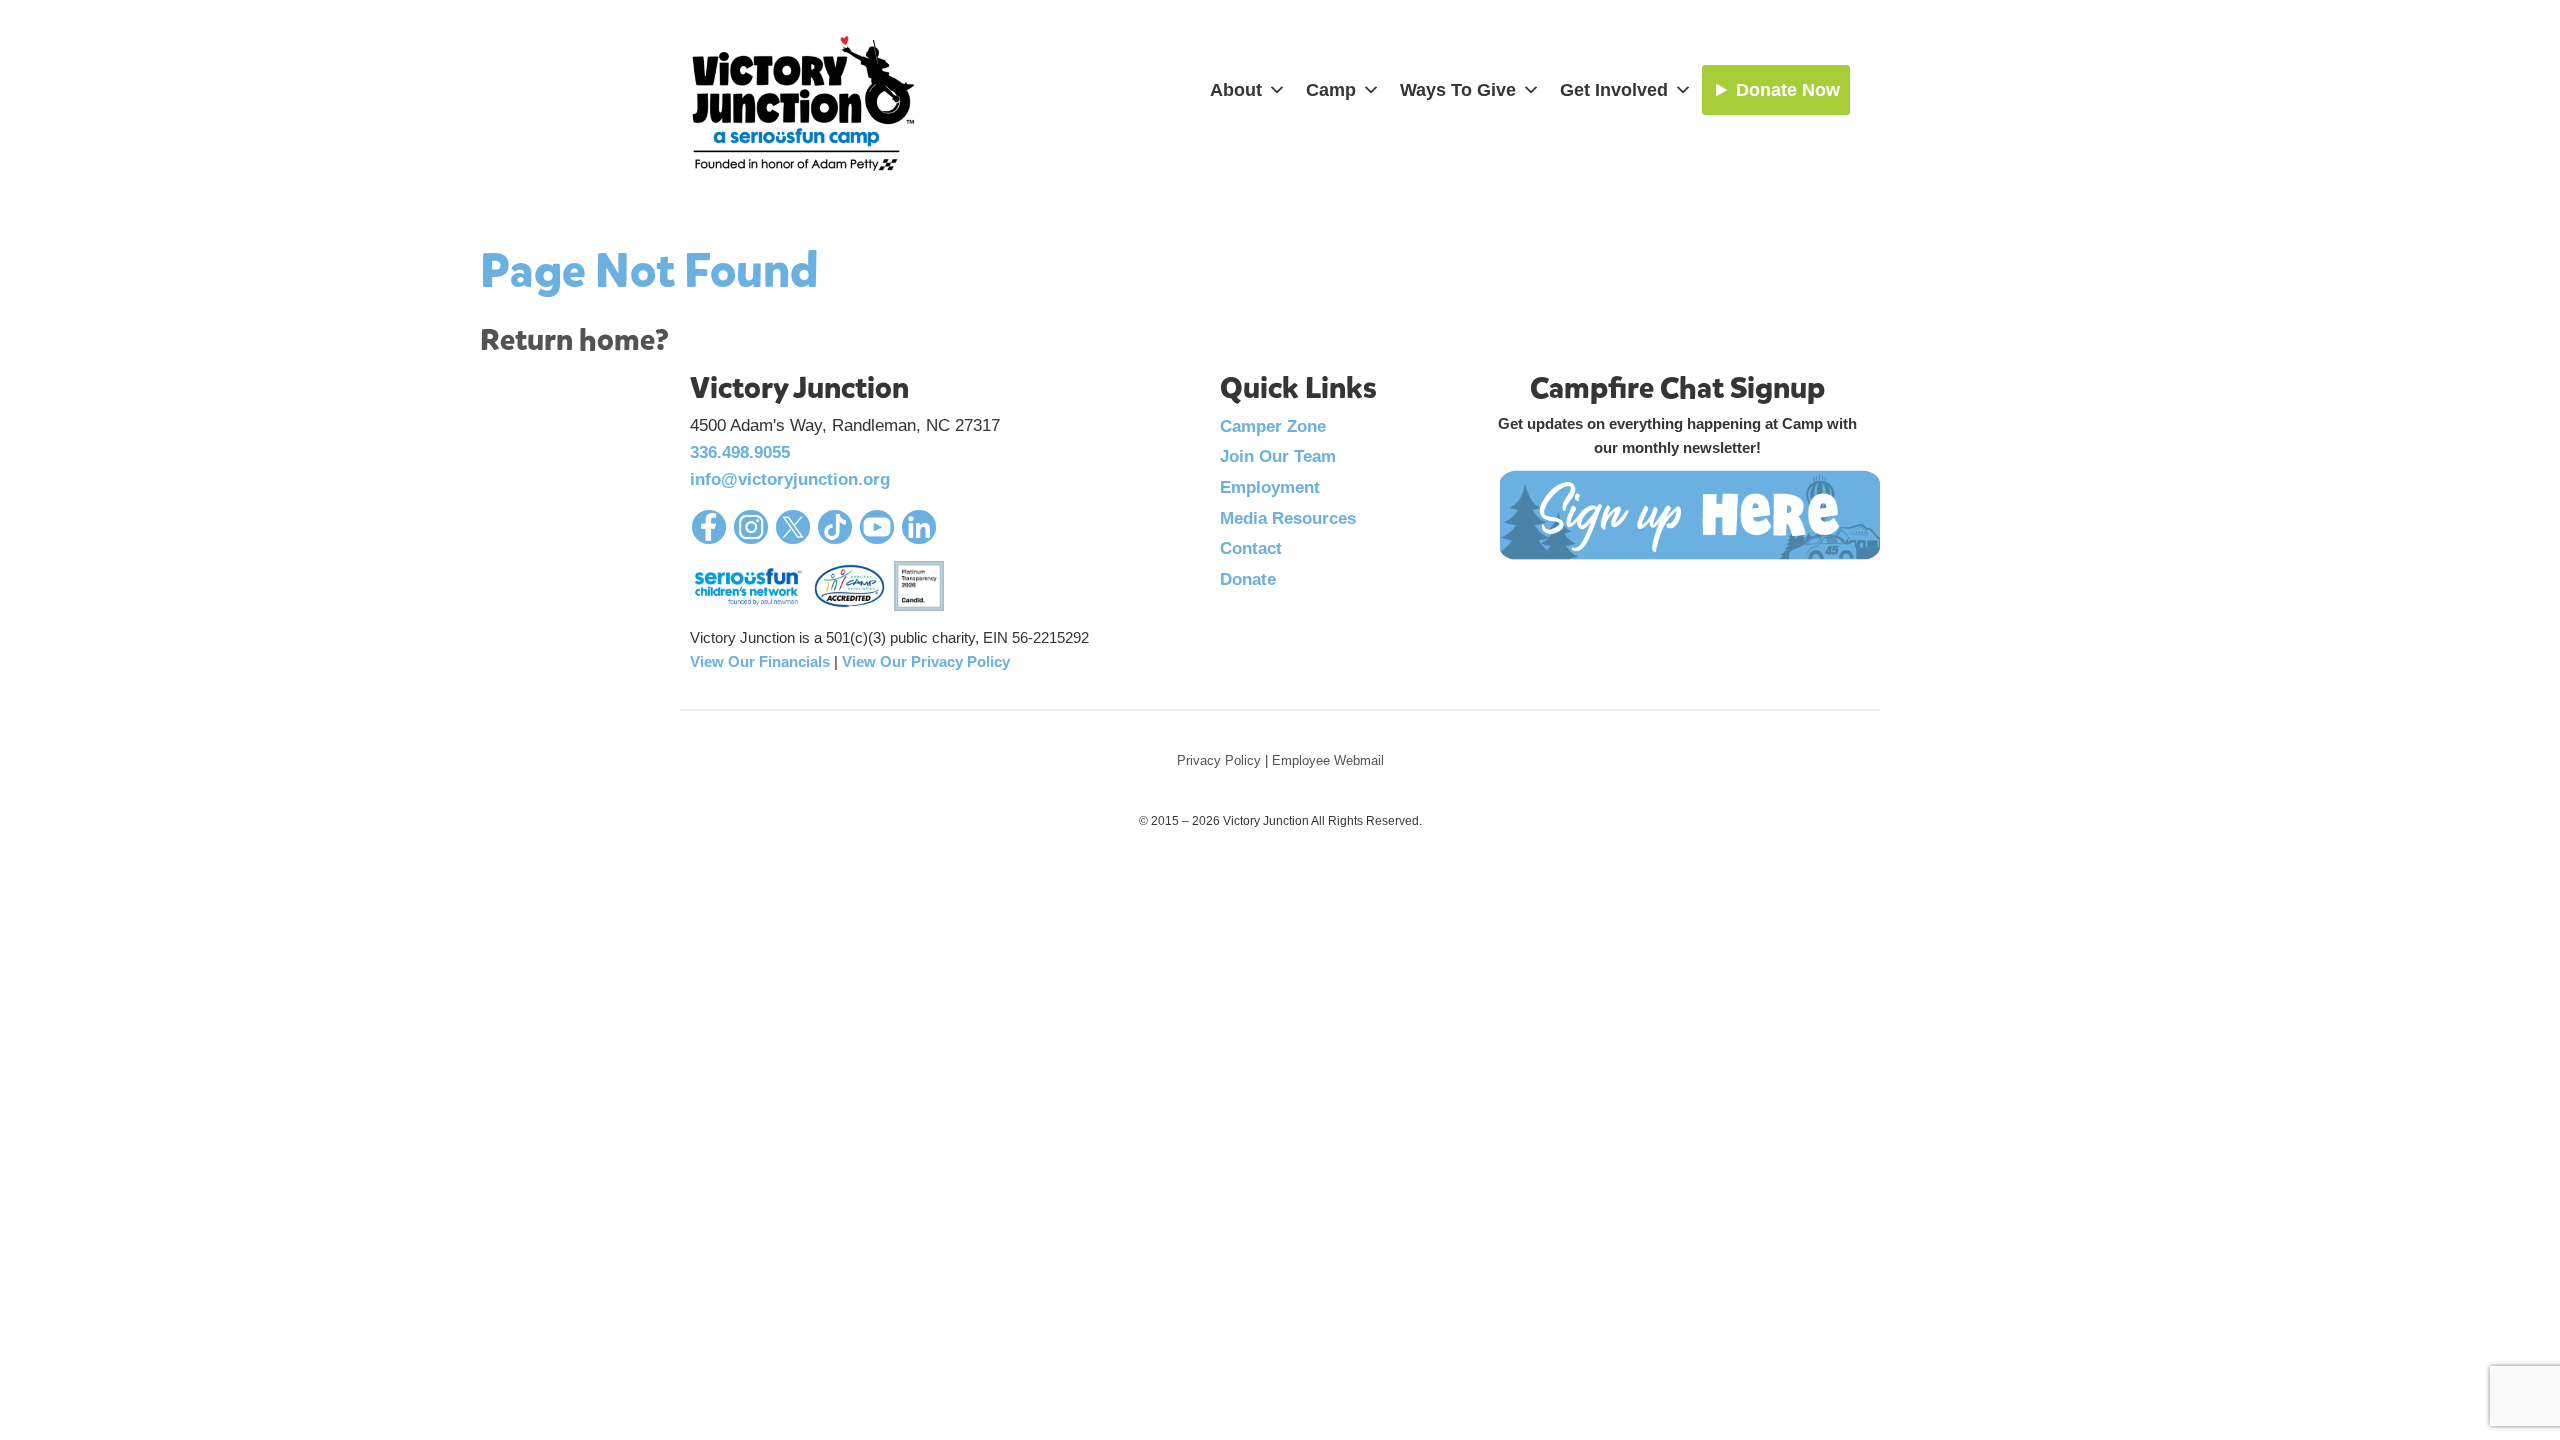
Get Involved (1614, 90)
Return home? (574, 340)
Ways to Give (1458, 90)
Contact (1251, 548)
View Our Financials (760, 661)
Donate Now (1788, 90)
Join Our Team (1278, 456)
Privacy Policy (1219, 760)
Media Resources (1288, 518)
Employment (1270, 487)
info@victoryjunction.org (790, 479)
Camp (1331, 90)
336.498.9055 (740, 452)
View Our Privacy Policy (926, 661)
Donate (1248, 579)
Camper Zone (1273, 426)
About (1236, 90)
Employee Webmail (1328, 760)
